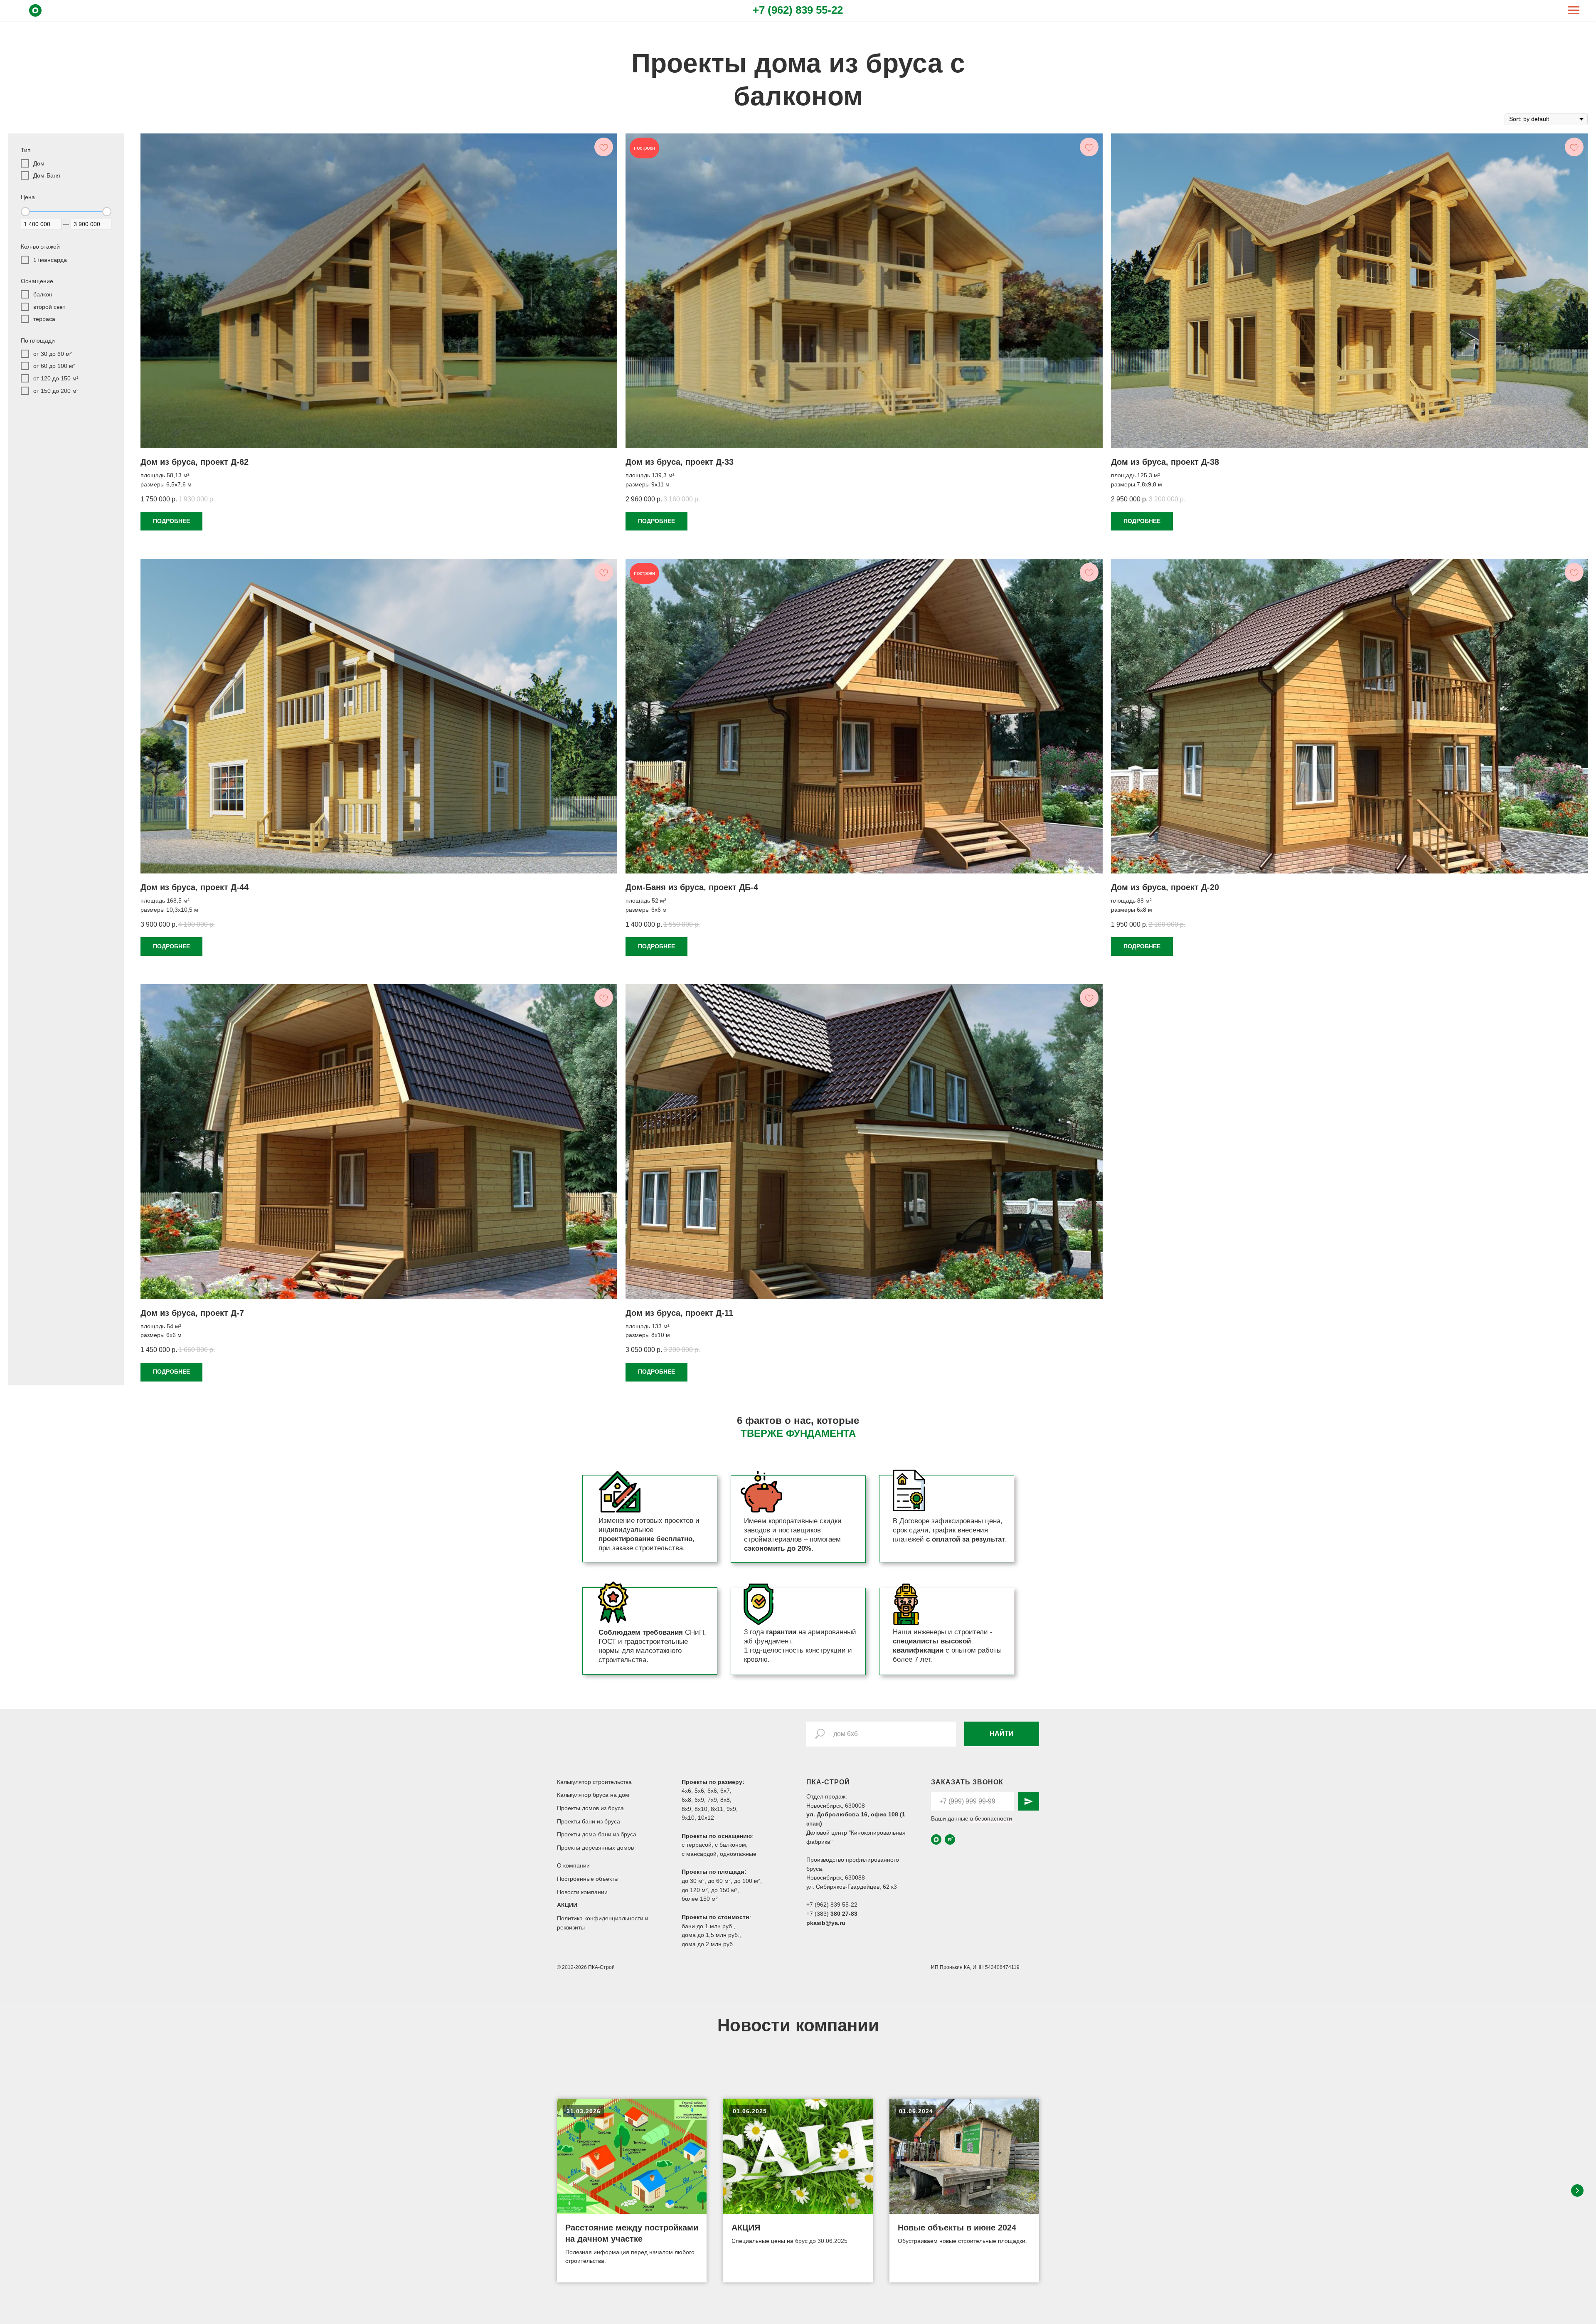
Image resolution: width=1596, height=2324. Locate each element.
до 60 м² (719, 1881)
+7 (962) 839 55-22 (798, 10)
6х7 (725, 1791)
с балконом (730, 1845)
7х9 (712, 1800)
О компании (573, 1865)
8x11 (717, 1809)
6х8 (686, 1800)
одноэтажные (738, 1854)
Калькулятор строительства (594, 1782)
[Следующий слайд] (1577, 2191)
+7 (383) (818, 1914)
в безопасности (991, 1818)
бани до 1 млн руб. (708, 1926)
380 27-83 (844, 1914)
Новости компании (582, 1892)
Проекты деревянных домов (595, 1848)
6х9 (699, 1800)
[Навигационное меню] (1574, 10)
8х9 (686, 1809)
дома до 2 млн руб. (708, 1944)
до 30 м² (693, 1881)
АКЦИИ (567, 1905)
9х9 (731, 1809)
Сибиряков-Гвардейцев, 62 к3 (856, 1887)
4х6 (686, 1791)
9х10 (688, 1818)
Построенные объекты (588, 1879)
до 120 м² (695, 1890)
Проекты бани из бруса (589, 1821)
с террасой (697, 1845)
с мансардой (699, 1854)
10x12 (706, 1818)
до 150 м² (724, 1890)
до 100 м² (747, 1881)
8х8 (725, 1800)
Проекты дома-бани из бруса (597, 1834)
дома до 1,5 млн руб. (711, 1935)
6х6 (712, 1791)
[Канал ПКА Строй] (950, 1839)
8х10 (701, 1809)
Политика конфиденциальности (601, 1918)
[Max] (35, 14)
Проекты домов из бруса (590, 1808)
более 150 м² (700, 1899)
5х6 (699, 1791)
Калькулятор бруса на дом (593, 1795)
